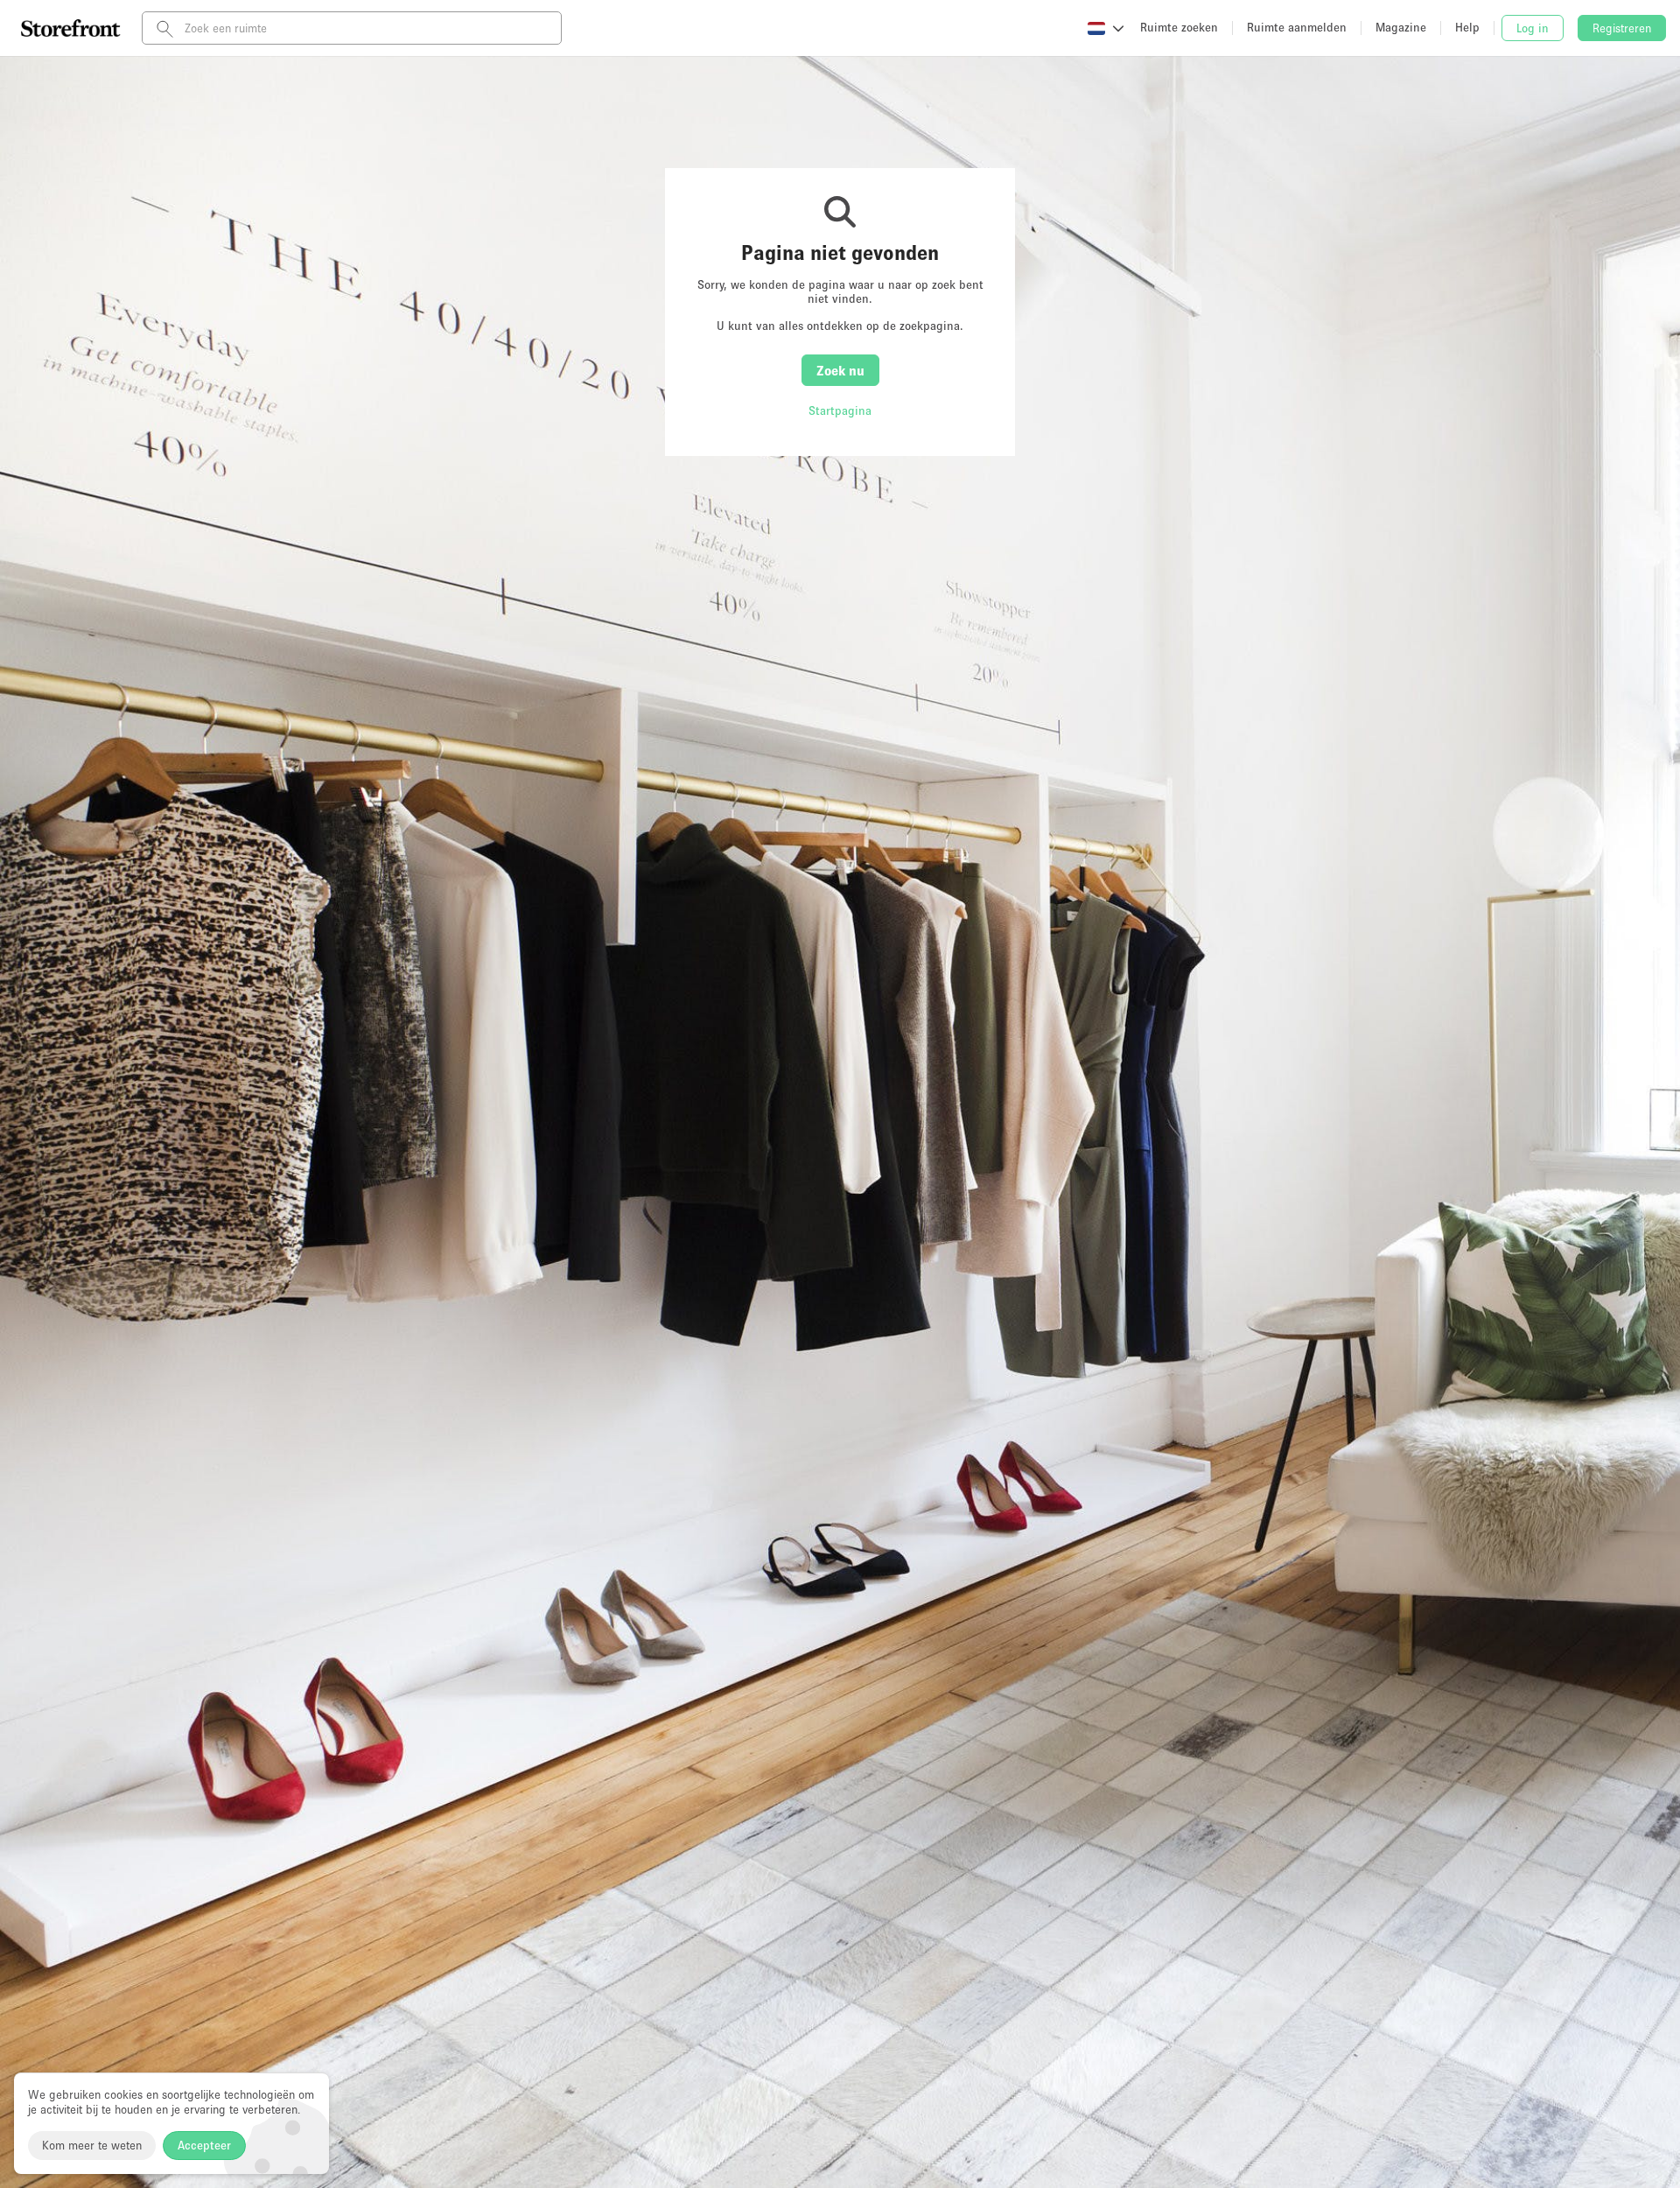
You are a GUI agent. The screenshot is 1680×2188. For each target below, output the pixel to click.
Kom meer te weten (92, 2145)
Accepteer (204, 2145)
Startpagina (840, 410)
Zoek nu (840, 370)
